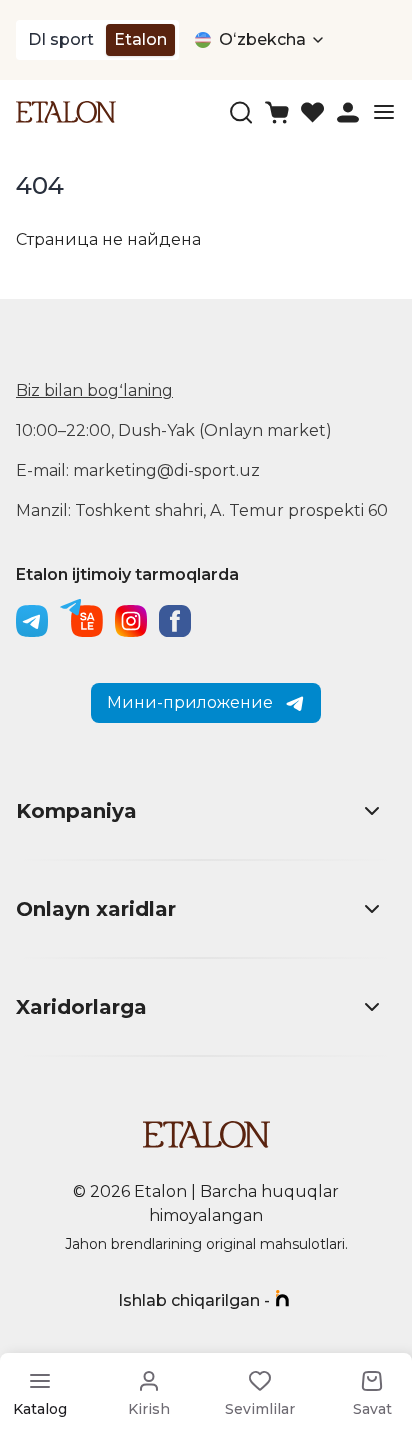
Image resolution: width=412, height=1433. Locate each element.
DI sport (61, 39)
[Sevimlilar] (312, 112)
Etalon (140, 39)
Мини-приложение (190, 702)
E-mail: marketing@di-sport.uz (138, 470)
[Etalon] (66, 111)
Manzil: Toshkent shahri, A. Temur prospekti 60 (202, 510)
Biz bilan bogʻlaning (94, 390)
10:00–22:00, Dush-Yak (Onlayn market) (174, 430)
